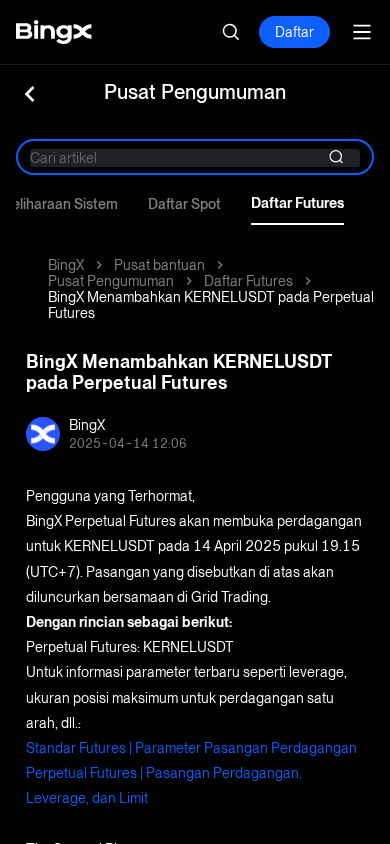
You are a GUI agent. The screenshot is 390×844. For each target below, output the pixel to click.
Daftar (294, 32)
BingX (66, 265)
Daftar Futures (297, 203)
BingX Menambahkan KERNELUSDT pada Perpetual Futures (211, 305)
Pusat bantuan (159, 265)
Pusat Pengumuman (111, 281)
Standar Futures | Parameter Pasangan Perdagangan (191, 748)
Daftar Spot (184, 204)
